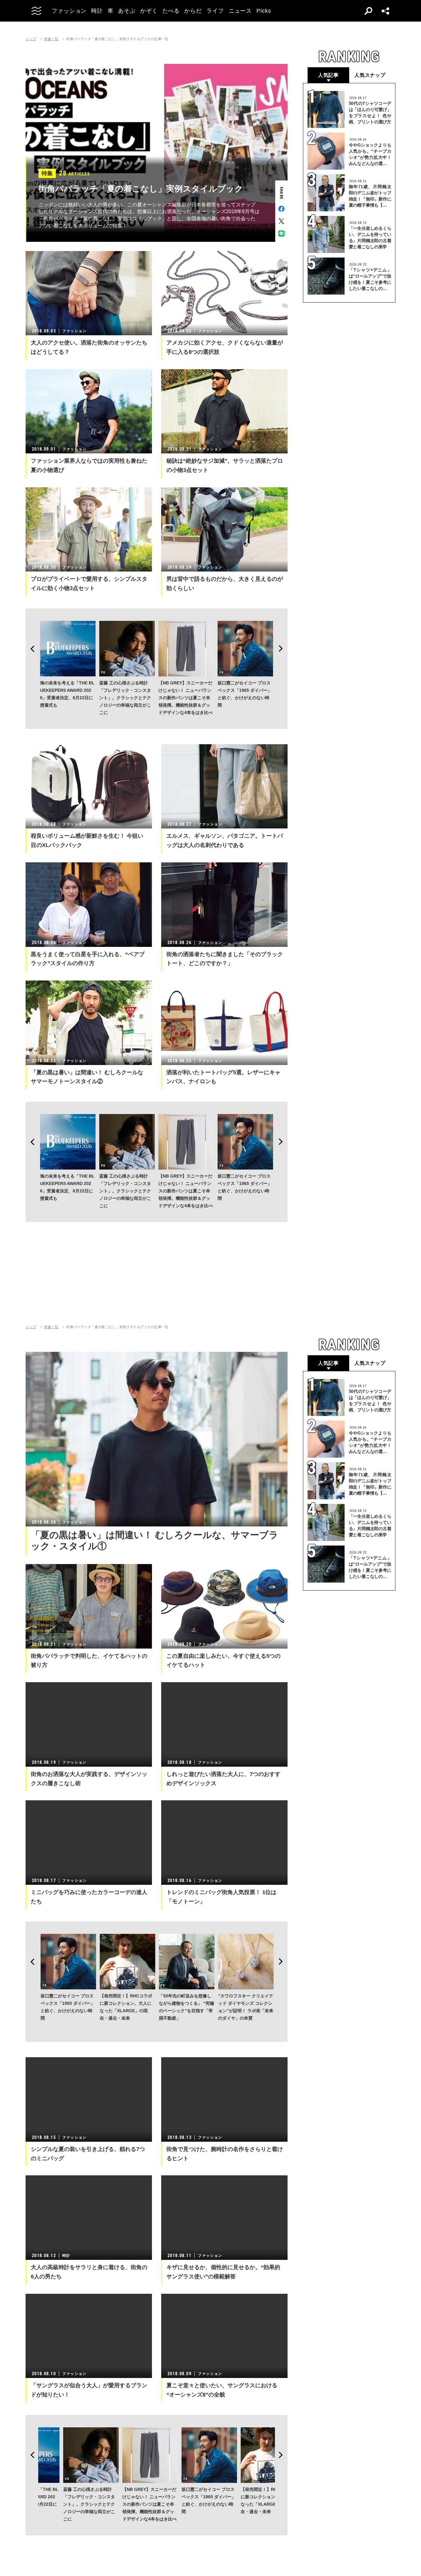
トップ (31, 39)
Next (283, 649)
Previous (31, 649)
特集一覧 (51, 39)
